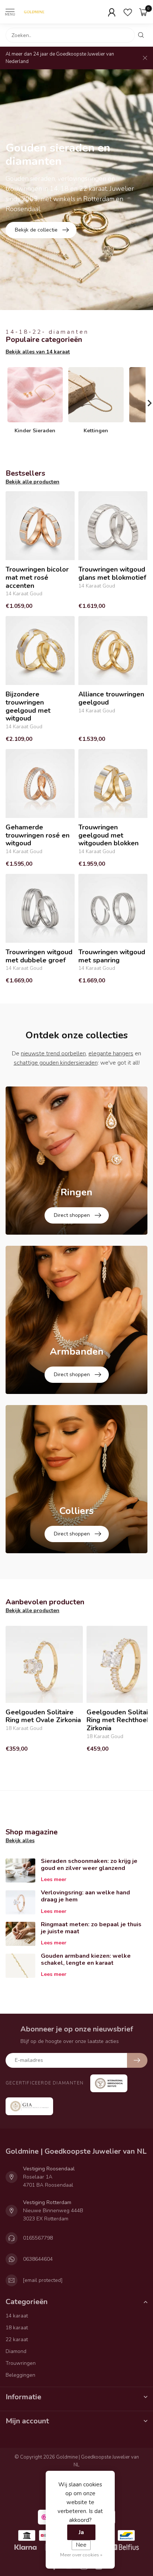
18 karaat (17, 2328)
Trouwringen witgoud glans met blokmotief (112, 574)
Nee (81, 2545)
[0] (143, 12)
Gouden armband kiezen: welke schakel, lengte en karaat (86, 1959)
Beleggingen (20, 2375)
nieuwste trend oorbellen (53, 1054)
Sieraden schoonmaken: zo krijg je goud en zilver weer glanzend (89, 1865)
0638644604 (38, 2259)
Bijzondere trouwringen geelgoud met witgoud (28, 706)
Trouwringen (21, 2363)
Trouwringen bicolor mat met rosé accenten (37, 578)
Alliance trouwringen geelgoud (111, 698)
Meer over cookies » (81, 2555)
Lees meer (54, 1879)
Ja (81, 2532)
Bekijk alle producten (32, 482)
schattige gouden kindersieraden (56, 1063)
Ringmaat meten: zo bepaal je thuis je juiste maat (91, 1928)
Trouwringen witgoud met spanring (112, 956)
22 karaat (17, 2339)
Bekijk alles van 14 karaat (38, 352)
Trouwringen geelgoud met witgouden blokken (108, 836)
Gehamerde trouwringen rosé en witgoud (38, 836)
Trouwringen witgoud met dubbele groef (39, 956)
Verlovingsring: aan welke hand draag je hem (85, 1896)
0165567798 (38, 2238)
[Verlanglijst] (128, 12)
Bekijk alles (20, 1841)
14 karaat (17, 2316)
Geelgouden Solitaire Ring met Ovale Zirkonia (43, 1716)
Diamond (16, 2351)
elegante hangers (111, 1054)
